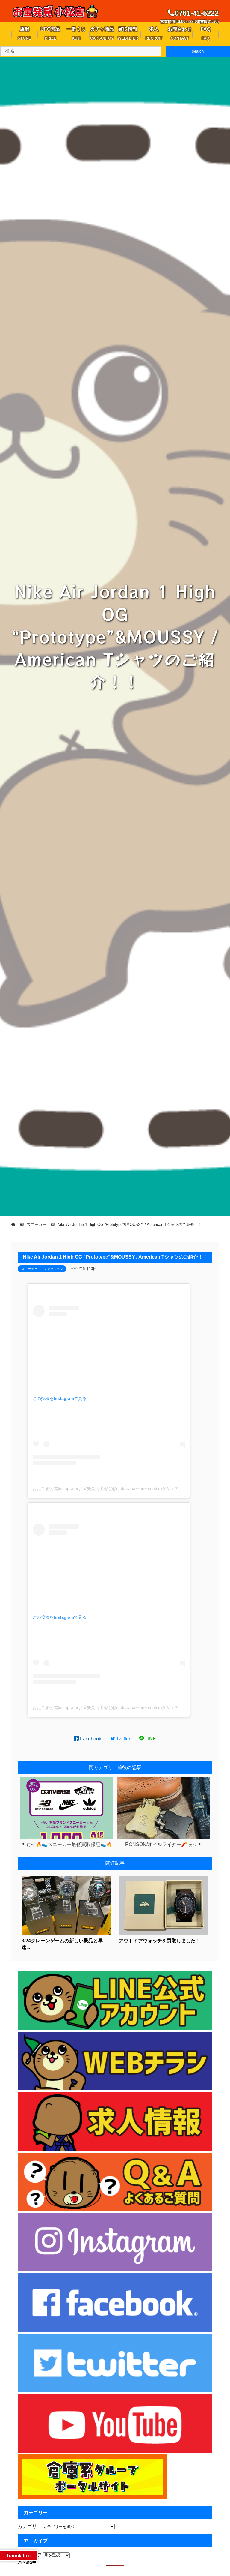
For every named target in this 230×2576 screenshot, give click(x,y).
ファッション (53, 1269)
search (198, 51)
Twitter (123, 1739)
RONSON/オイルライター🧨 (156, 1844)
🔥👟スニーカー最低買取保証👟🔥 (74, 1844)
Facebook (90, 1739)
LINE (150, 1739)
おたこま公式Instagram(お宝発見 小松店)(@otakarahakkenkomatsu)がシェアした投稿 (114, 1488)
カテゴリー (30, 2526)
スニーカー (29, 1269)
